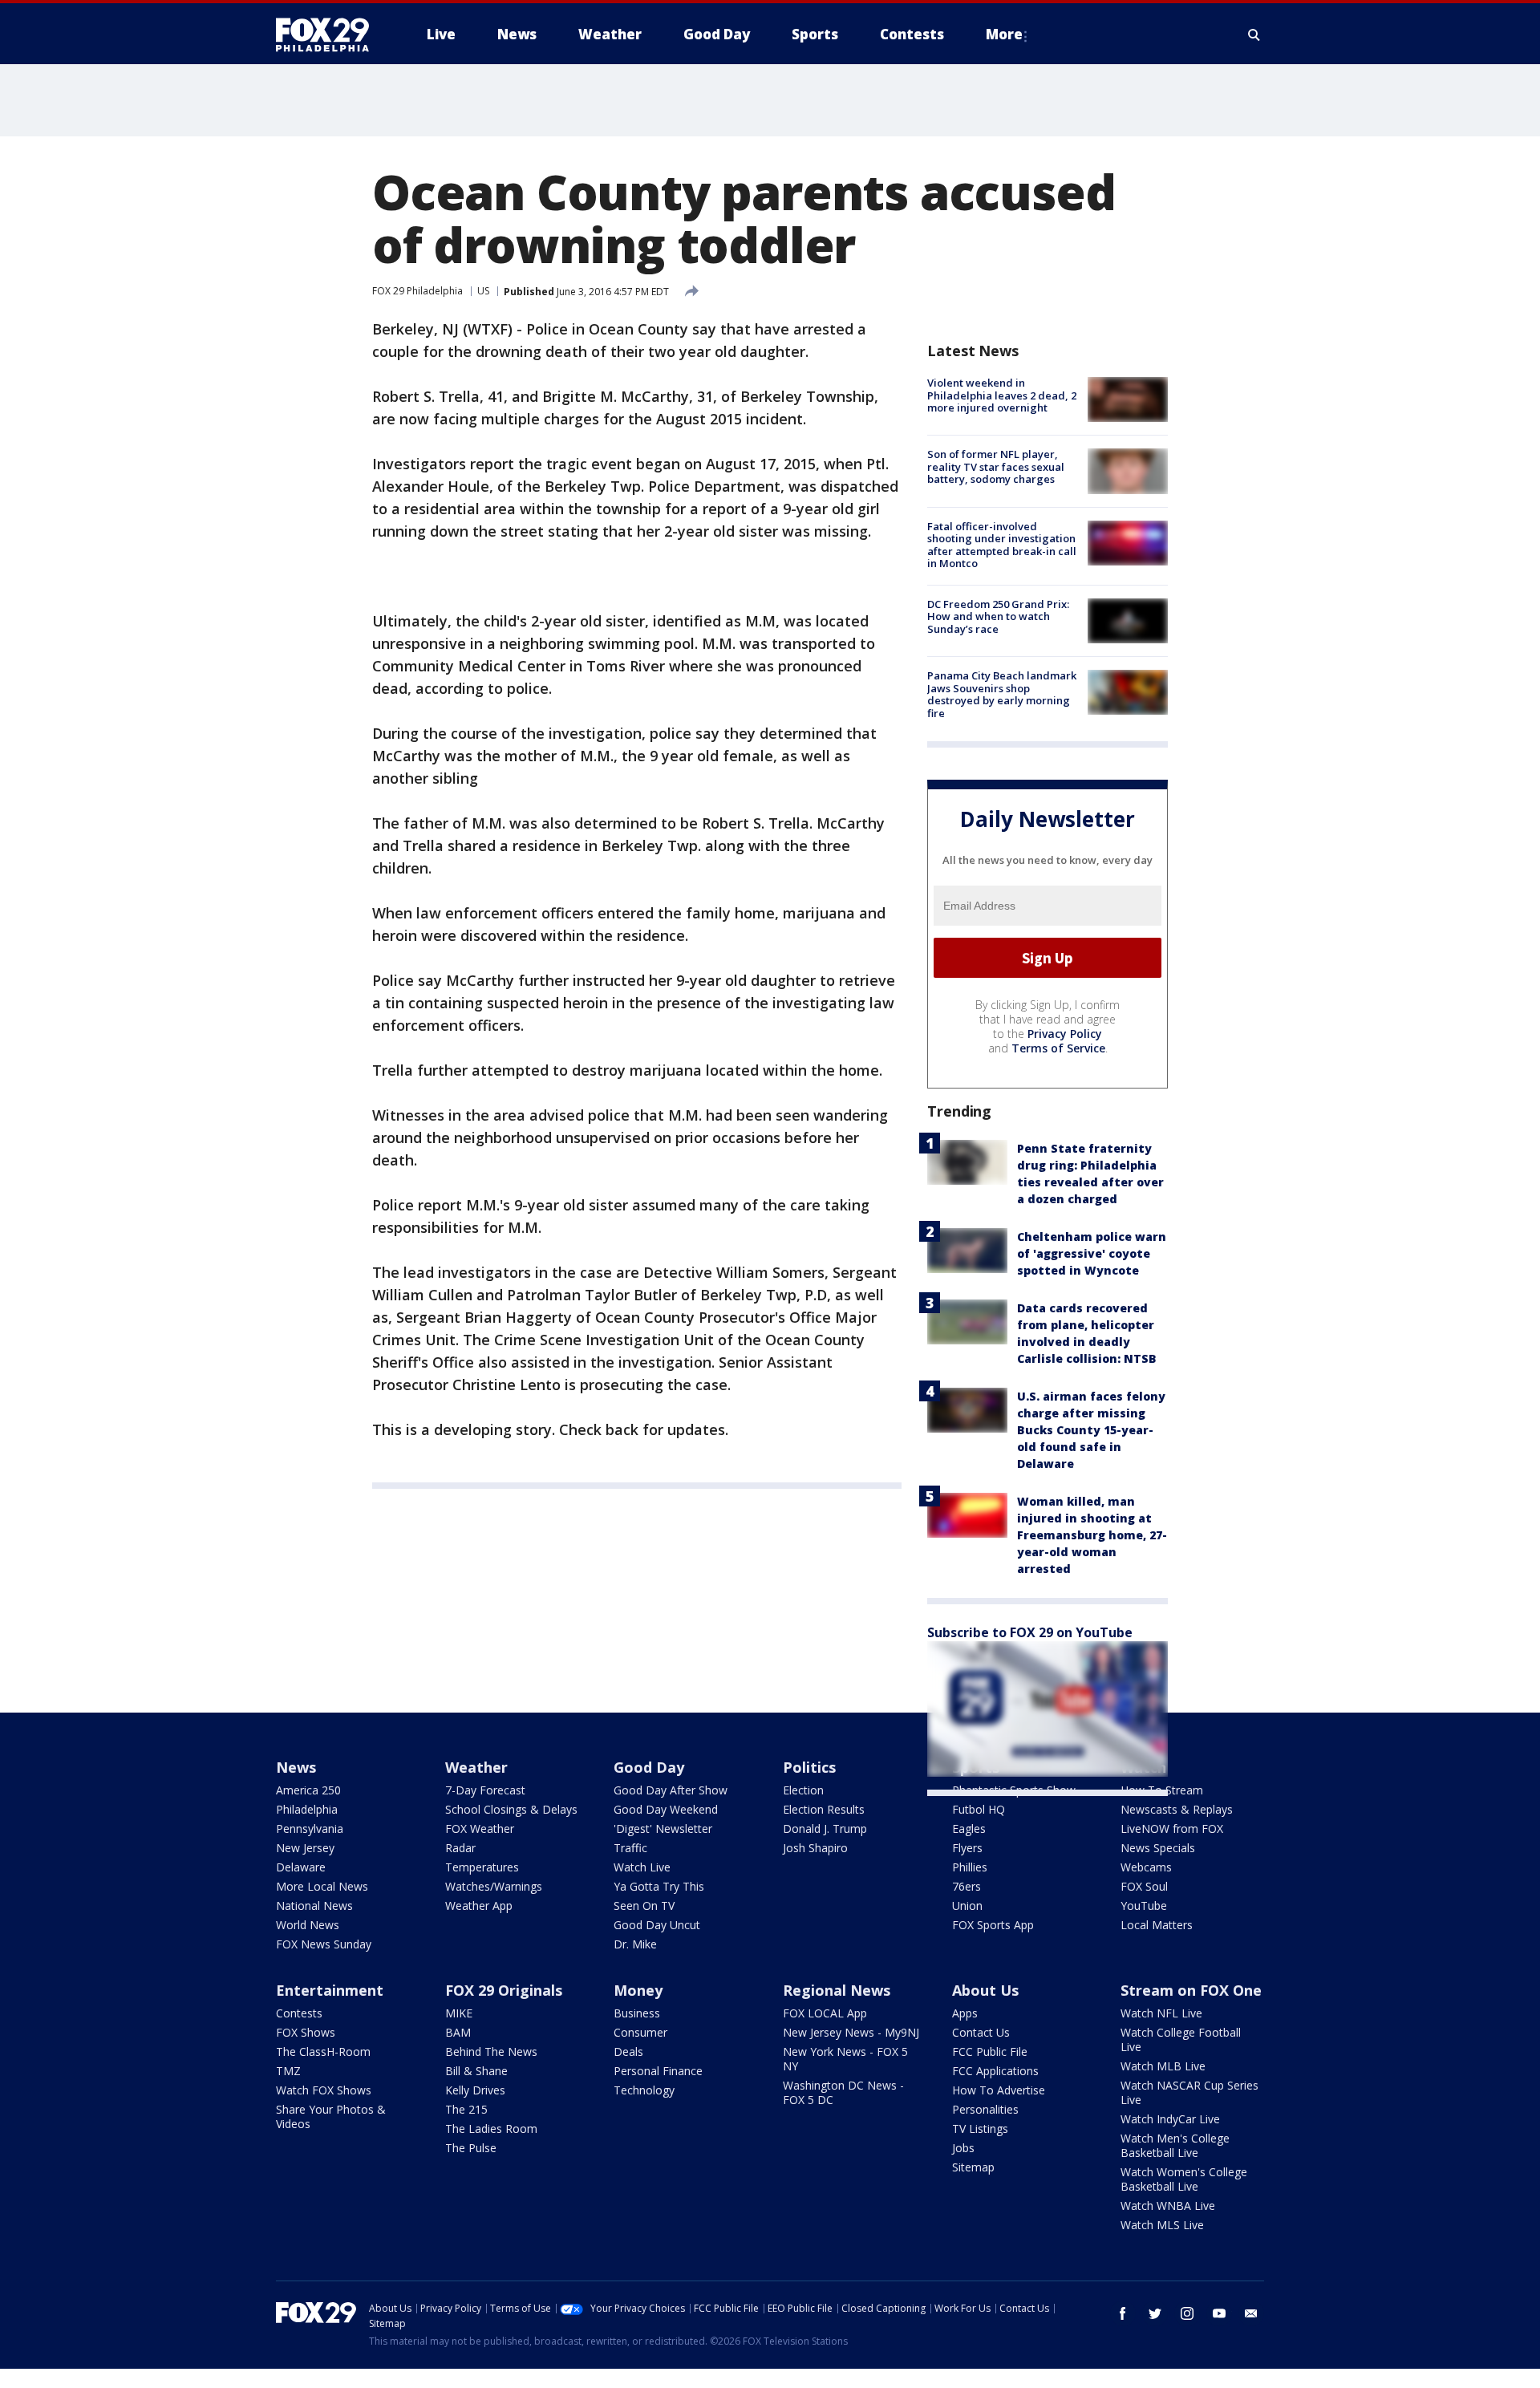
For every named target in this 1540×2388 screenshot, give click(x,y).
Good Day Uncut (657, 1925)
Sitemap (973, 2167)
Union (967, 1906)
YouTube (1144, 1906)
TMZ (288, 2071)
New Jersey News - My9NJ (851, 2032)
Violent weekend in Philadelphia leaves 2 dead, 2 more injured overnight (1002, 395)
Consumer (640, 2032)
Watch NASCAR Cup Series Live (1189, 2092)
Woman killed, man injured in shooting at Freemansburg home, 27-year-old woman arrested (1092, 1535)
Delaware (301, 1867)
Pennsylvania (310, 1829)
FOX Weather (480, 1829)
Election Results (824, 1809)
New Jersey (305, 1848)
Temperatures (482, 1867)
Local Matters (1157, 1925)
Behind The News (491, 2051)
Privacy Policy (1065, 1034)
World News (308, 1925)
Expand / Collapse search (1254, 34)
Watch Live (642, 1867)
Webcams (1146, 1867)
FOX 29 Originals (504, 1990)
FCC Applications (995, 2071)
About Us (985, 1990)
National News (314, 1906)
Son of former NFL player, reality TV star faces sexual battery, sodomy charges (996, 466)
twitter (1155, 2313)
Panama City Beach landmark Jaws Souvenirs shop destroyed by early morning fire (1002, 694)
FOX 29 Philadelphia (417, 291)
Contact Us (981, 2032)
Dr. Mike (635, 1944)
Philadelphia (307, 1809)
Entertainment (330, 1990)
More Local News (322, 1886)
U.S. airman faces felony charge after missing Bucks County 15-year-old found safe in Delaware (1091, 1430)
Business (637, 2013)
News (296, 1767)
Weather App (479, 1906)
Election (803, 1790)
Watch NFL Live (1161, 2013)
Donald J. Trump (825, 1829)
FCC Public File (990, 2051)
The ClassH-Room (323, 2051)
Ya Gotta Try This (659, 1886)
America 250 (308, 1790)
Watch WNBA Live (1168, 2206)
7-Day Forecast (485, 1790)
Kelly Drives (475, 2090)
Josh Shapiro (815, 1848)
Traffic (630, 1848)
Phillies (970, 1867)
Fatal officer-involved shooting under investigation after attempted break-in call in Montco (1002, 545)
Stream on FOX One (1191, 1990)
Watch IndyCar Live (1170, 2119)
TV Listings (980, 2129)
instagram (1187, 2313)
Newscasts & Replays (1177, 1809)
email (1251, 2313)
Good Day (649, 1767)
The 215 (466, 2109)
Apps (965, 2013)
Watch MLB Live (1163, 2066)
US (483, 291)
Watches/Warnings (494, 1886)
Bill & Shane (476, 2071)
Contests (299, 2013)
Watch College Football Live (1181, 2039)
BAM (458, 2032)
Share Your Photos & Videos (331, 2116)
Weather (476, 1767)
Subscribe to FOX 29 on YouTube (1030, 1632)
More (1004, 34)
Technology (644, 2090)
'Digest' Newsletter (663, 1829)
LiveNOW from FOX (1172, 1829)
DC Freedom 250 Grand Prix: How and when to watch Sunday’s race (998, 616)
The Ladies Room (491, 2129)
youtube (1219, 2313)
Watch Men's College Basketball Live (1175, 2145)
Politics (809, 1767)
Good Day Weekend (666, 1809)
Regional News (837, 1990)
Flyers (967, 1848)
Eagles (969, 1829)
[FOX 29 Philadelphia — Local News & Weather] (329, 34)
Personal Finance (658, 2071)
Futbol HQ (979, 1809)
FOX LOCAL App (825, 2013)
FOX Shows (306, 2032)
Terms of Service (1058, 1048)
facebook (1123, 2313)
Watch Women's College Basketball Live (1184, 2179)
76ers (967, 1886)
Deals (628, 2051)
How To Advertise (999, 2090)
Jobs (963, 2148)
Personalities (985, 2109)
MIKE (459, 2013)
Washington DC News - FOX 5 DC (843, 2092)
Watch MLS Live (1162, 2225)
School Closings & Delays (511, 1809)
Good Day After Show (671, 1790)
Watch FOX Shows (324, 2090)
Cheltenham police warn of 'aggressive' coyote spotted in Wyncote (1092, 1253)
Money (638, 1990)
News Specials (1158, 1848)
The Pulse (471, 2148)
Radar (460, 1848)
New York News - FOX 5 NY (845, 2059)
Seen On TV (644, 1906)
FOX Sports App (993, 1925)
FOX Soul (1144, 1886)
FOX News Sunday (324, 1944)
